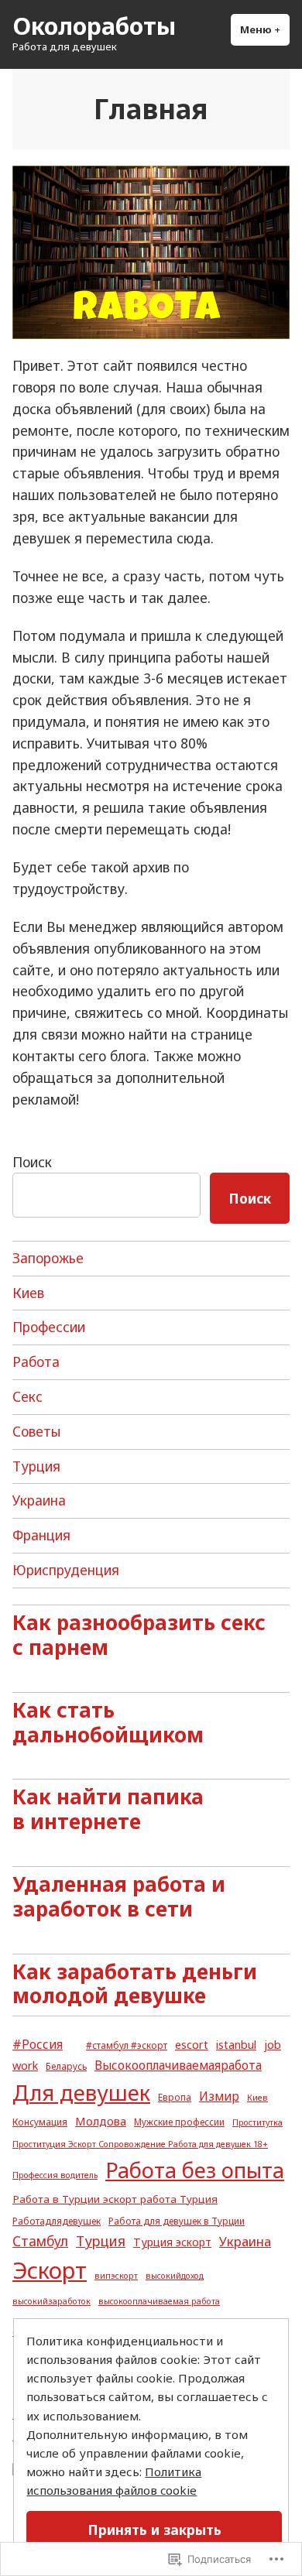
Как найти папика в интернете (108, 1809)
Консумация (40, 2122)
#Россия (38, 2044)
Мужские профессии (179, 2122)
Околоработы (94, 26)
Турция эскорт (172, 2242)
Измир (219, 2096)
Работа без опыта (195, 2170)
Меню (265, 29)
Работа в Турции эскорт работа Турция (115, 2199)
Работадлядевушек (57, 2221)
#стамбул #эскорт (127, 2045)
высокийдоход (175, 2276)
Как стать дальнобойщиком (108, 1722)
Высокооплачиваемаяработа (178, 2065)
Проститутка (257, 2122)
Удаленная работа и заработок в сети (119, 1896)
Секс (27, 1396)
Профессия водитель (55, 2175)
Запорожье (48, 1258)
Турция (36, 1466)
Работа (36, 1362)
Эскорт (50, 2270)
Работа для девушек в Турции (177, 2221)
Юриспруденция (66, 1570)
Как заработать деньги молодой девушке (135, 1984)
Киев (28, 1293)
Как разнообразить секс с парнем (139, 1635)
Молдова (101, 2121)
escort (192, 2044)
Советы (36, 1431)
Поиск (32, 1162)
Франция (41, 1535)
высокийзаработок (51, 2301)
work (25, 2065)
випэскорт (116, 2276)
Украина (39, 1500)
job (273, 2044)
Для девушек (81, 2093)
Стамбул (40, 2241)
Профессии (49, 1327)
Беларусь (66, 2066)
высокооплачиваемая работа (159, 2301)
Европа (175, 2097)
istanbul (236, 2044)
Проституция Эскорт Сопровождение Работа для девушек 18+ (140, 2144)
